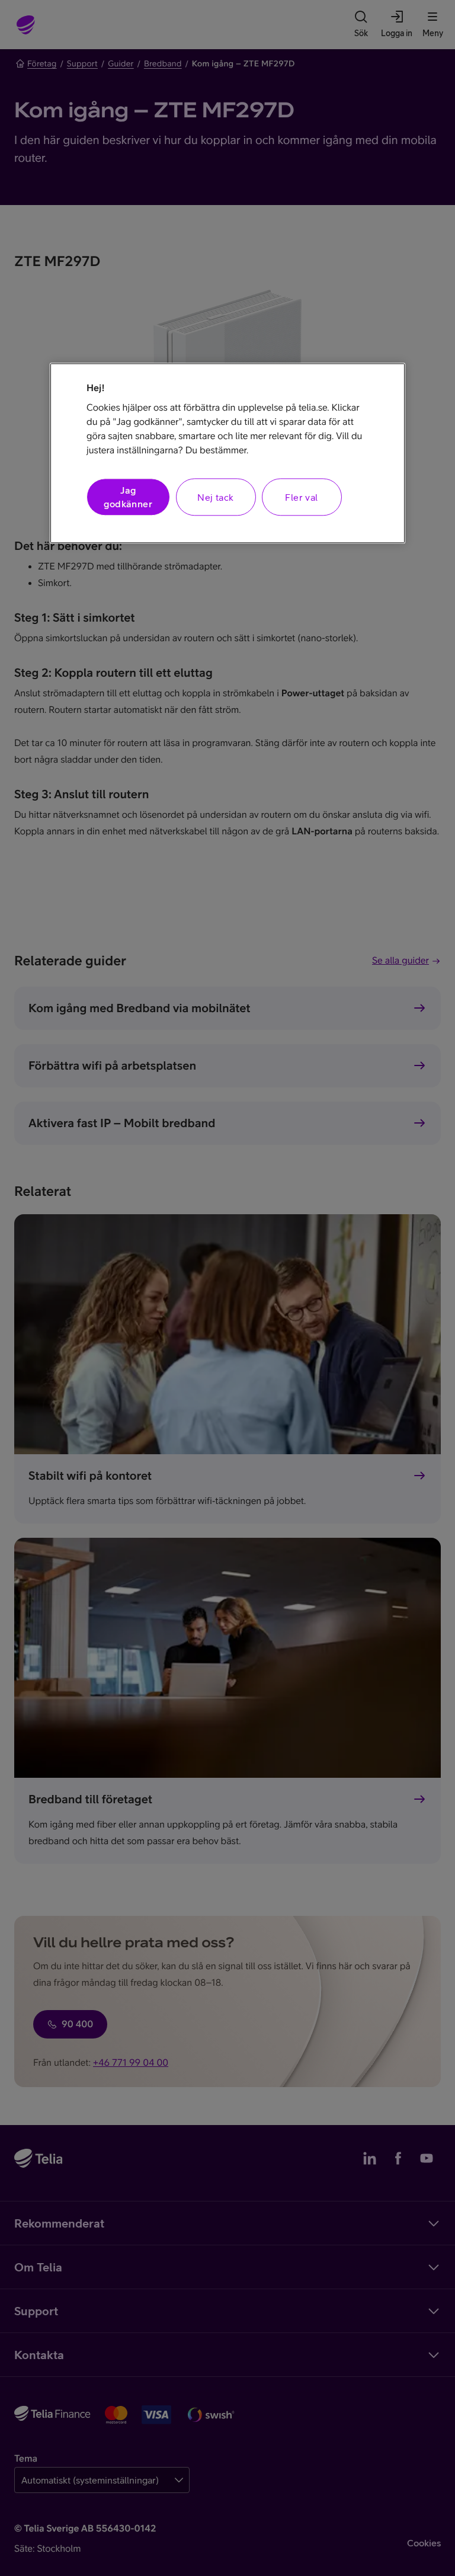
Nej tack (215, 497)
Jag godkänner (128, 497)
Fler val (301, 497)
